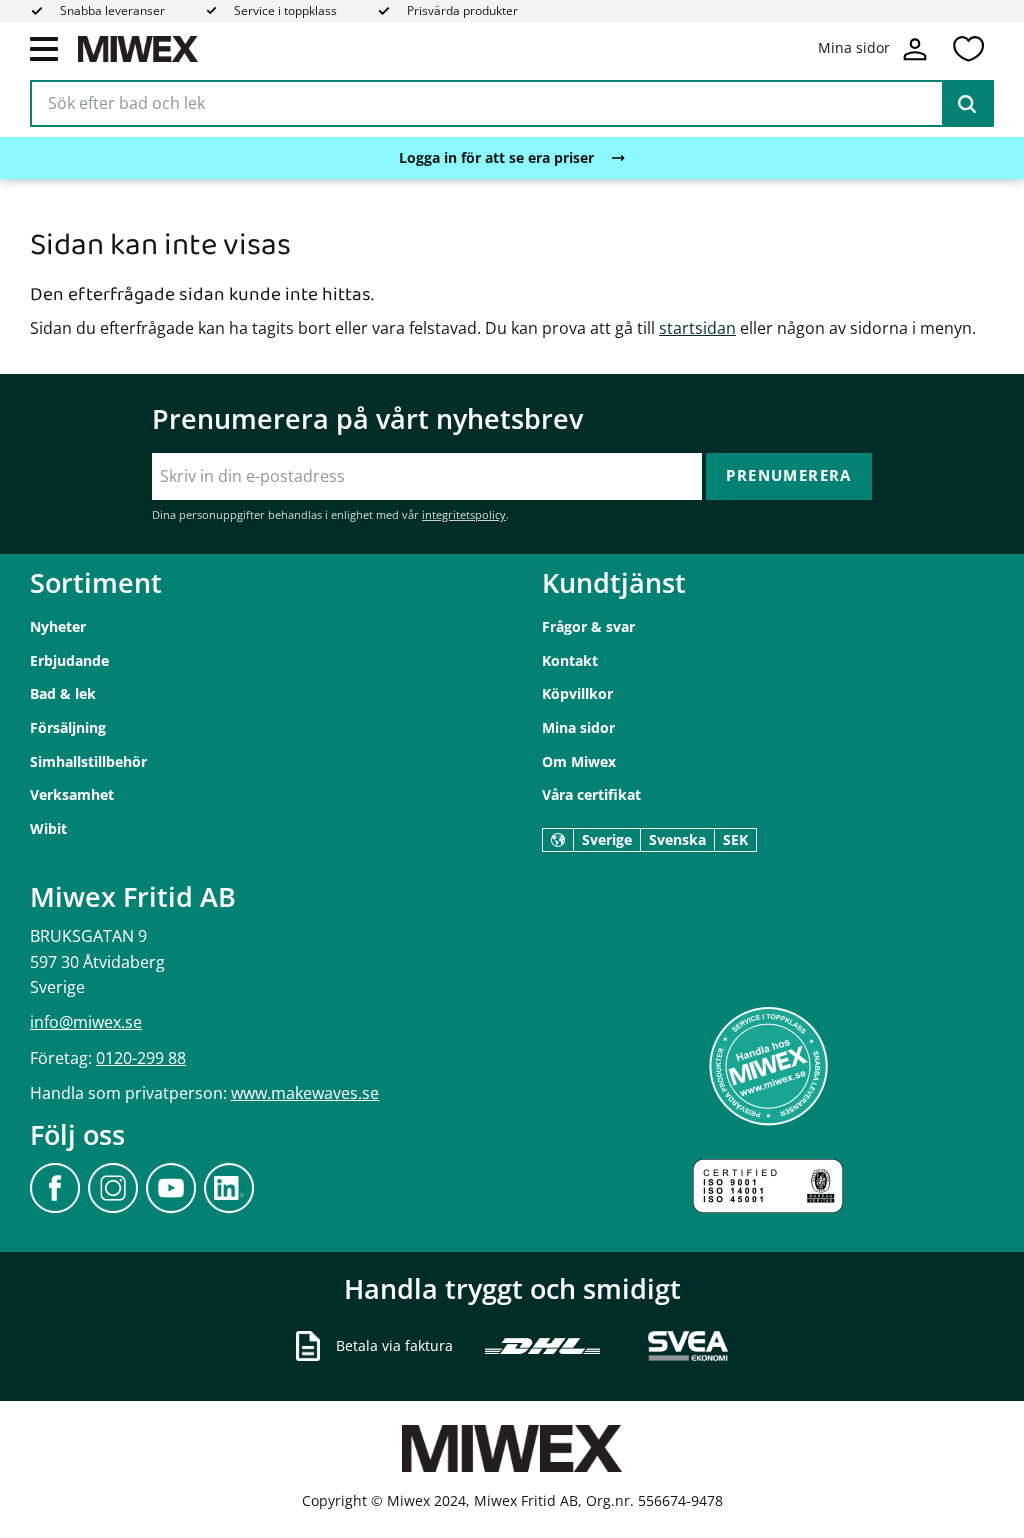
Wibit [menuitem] (48, 828)
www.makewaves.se (305, 1093)
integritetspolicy (464, 514)
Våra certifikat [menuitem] (591, 794)
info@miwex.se (86, 1022)
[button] (44, 48)
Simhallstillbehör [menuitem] (88, 761)
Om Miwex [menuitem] (579, 761)
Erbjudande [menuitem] (69, 660)
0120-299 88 (141, 1058)
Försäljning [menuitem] (68, 727)
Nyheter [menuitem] (58, 626)
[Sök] (967, 104)
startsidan (697, 328)
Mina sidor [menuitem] (578, 727)
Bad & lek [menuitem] (63, 693)
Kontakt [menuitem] (570, 660)
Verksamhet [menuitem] (72, 794)
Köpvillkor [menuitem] (577, 693)
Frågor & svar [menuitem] (588, 626)
